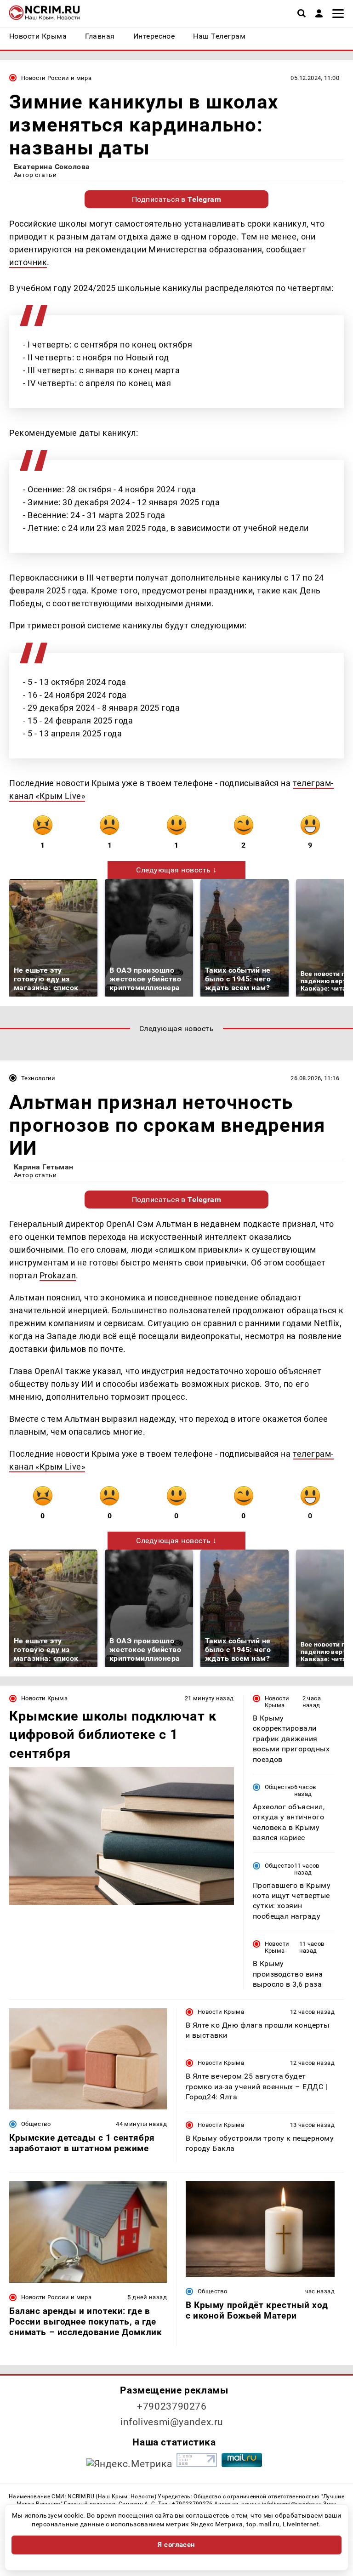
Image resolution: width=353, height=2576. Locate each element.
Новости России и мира (56, 78)
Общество (279, 1787)
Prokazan (58, 1275)
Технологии (38, 1078)
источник (28, 262)
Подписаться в (177, 199)
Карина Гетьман (44, 1167)
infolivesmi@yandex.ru (172, 2422)
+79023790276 (172, 2406)
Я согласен (176, 2545)
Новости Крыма (44, 1698)
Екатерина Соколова (52, 167)
